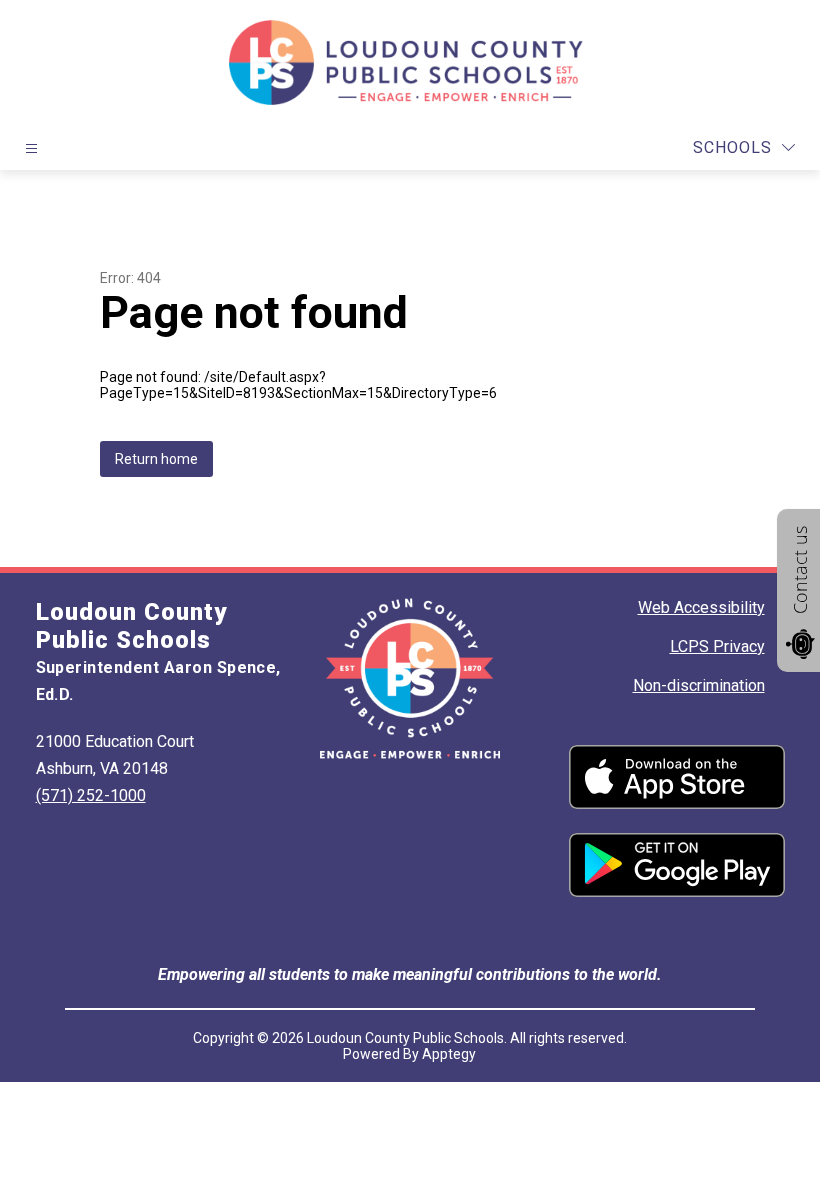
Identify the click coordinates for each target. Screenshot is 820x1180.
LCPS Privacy (717, 646)
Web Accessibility (701, 607)
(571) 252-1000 (91, 795)
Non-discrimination (699, 685)
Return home (156, 459)
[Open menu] (31, 148)
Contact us (800, 570)
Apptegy (449, 1054)
